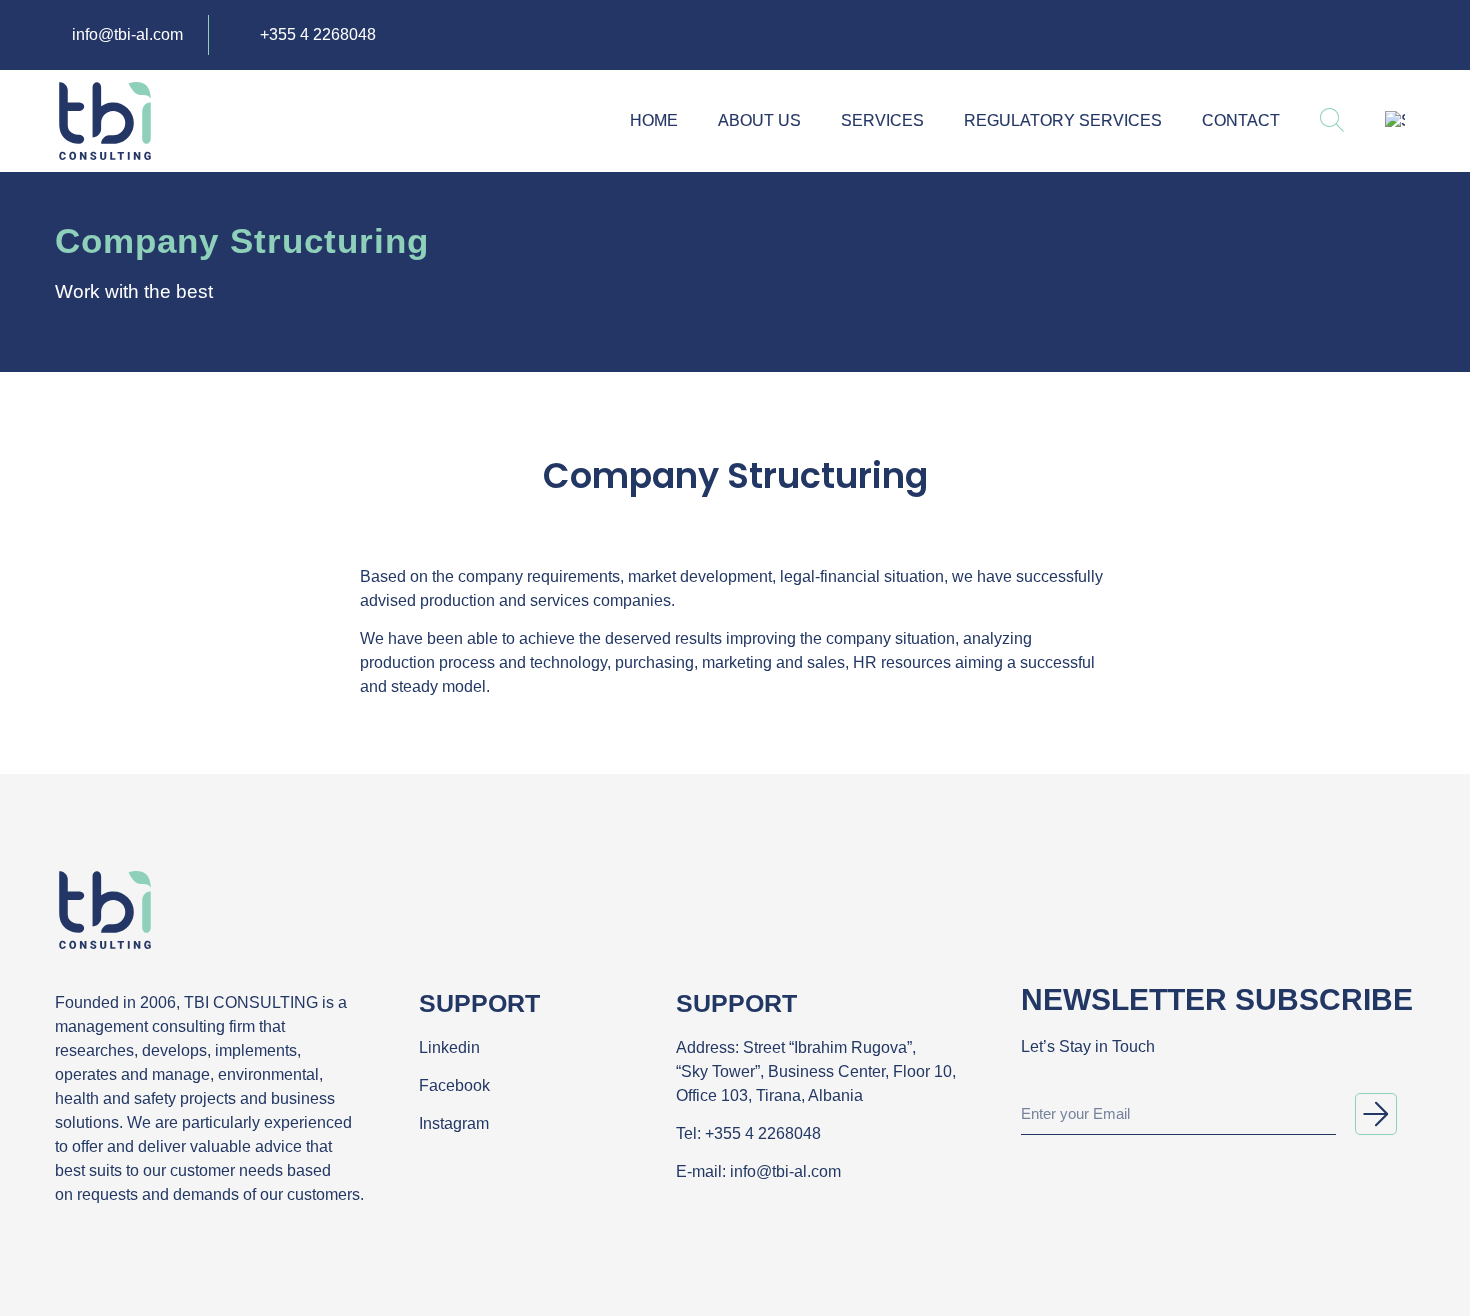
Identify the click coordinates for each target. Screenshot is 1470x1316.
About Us (759, 120)
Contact (1241, 120)
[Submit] (1376, 1114)
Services (882, 120)
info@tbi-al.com (785, 1171)
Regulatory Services (1063, 120)
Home (654, 120)
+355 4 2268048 (763, 1133)
